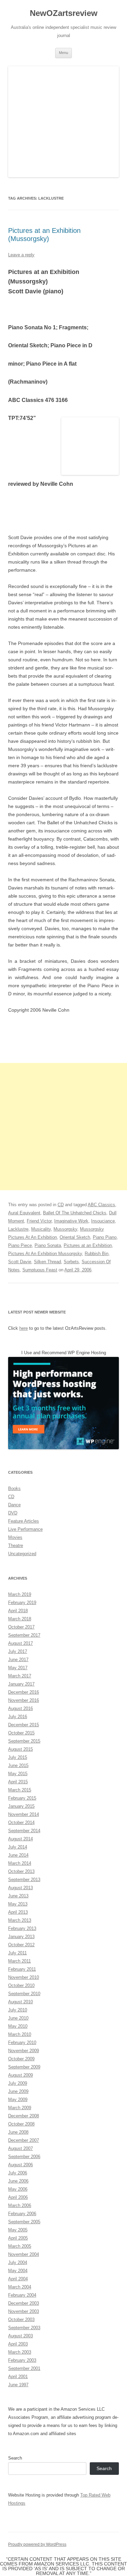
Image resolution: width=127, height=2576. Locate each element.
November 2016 (24, 1700)
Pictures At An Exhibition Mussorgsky (45, 1254)
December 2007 (24, 2140)
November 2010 (24, 1977)
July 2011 (17, 1953)
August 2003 (20, 2336)
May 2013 (18, 1904)
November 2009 (24, 2051)
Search (15, 2458)
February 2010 (22, 2043)
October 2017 (21, 1627)
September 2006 (24, 2157)
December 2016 (24, 1692)
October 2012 (21, 1945)
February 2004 (22, 2295)
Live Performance (25, 1529)
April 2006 (18, 2197)
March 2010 (20, 2034)
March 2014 (20, 1863)
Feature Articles (24, 1521)
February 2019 (22, 1603)
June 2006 (18, 2181)
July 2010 (18, 2010)
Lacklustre (18, 1229)
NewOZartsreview (64, 13)
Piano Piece (20, 1245)
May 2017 (18, 1668)
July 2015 (18, 1757)
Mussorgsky (65, 1229)
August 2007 (20, 2148)
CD (61, 1205)
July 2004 (18, 2262)
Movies (15, 1537)
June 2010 (18, 2018)
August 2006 (20, 2165)
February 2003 (22, 2360)
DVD (13, 1513)
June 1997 (18, 2385)
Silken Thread (47, 1262)
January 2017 (21, 1684)
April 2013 (18, 1912)
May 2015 (18, 1774)
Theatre (16, 1545)
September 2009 (24, 2067)
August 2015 (20, 1749)
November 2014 (24, 1814)
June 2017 (18, 1660)
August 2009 (20, 2075)
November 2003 (24, 2311)
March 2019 (20, 1594)
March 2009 (20, 2108)
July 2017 (18, 1651)
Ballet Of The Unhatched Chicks (75, 1213)
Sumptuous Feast (40, 1270)
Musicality (41, 1229)
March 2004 (20, 2287)
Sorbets (71, 1262)
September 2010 (24, 1994)
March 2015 (20, 1790)
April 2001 (18, 2377)
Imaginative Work (71, 1221)
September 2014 (24, 1831)
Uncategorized (22, 1554)
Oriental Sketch (75, 1237)
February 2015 (22, 1798)
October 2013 (21, 1871)
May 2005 (18, 2230)
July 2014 (18, 1847)
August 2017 (20, 1643)
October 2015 (21, 1733)
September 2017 (24, 1635)
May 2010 (18, 2026)
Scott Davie (20, 1262)
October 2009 (21, 2059)
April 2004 (18, 2279)
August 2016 (20, 1708)
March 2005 (20, 2246)
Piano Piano (105, 1237)
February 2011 (22, 1969)
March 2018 (20, 1619)
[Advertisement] (63, 1127)
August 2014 (20, 1839)
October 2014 (21, 1823)
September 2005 (24, 2222)
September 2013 (24, 1880)
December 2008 (24, 2116)
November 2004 (24, 2254)
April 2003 (18, 2344)
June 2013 (18, 1896)
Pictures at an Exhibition (88, 1245)
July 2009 (18, 2083)
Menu (63, 53)
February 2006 (22, 2214)
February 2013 (22, 1928)
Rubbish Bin (97, 1254)
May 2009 (18, 2100)
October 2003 (21, 2320)
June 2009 (18, 2091)
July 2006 (18, 2173)
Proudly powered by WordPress (37, 2544)
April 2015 (18, 1782)
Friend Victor (39, 1221)
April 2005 (18, 2238)
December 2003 (24, 2303)
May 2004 (18, 2271)
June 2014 (18, 1855)
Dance (14, 1505)
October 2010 (21, 1985)
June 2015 (18, 1765)
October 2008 (21, 2124)
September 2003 (24, 2328)
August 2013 (20, 1888)
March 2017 (20, 1676)
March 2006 (20, 2205)
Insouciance (103, 1221)
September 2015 (24, 1741)
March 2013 (20, 1920)
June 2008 (18, 2132)
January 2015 (21, 1806)
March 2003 (20, 2352)
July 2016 (18, 1717)
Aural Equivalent (24, 1213)
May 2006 (18, 2189)
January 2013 (21, 1937)
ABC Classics (101, 1205)
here (24, 1328)
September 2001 (24, 2368)
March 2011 (19, 1961)
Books (14, 1488)
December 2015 (24, 1725)
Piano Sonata (48, 1245)
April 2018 (18, 1611)
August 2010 (20, 2002)
